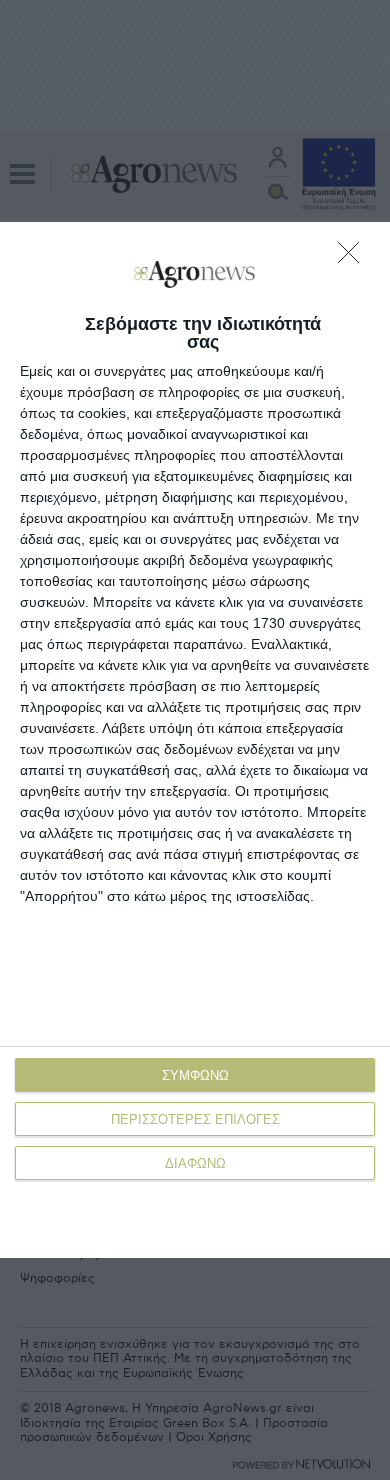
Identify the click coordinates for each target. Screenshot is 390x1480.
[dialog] (195, 740)
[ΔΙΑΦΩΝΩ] (354, 258)
